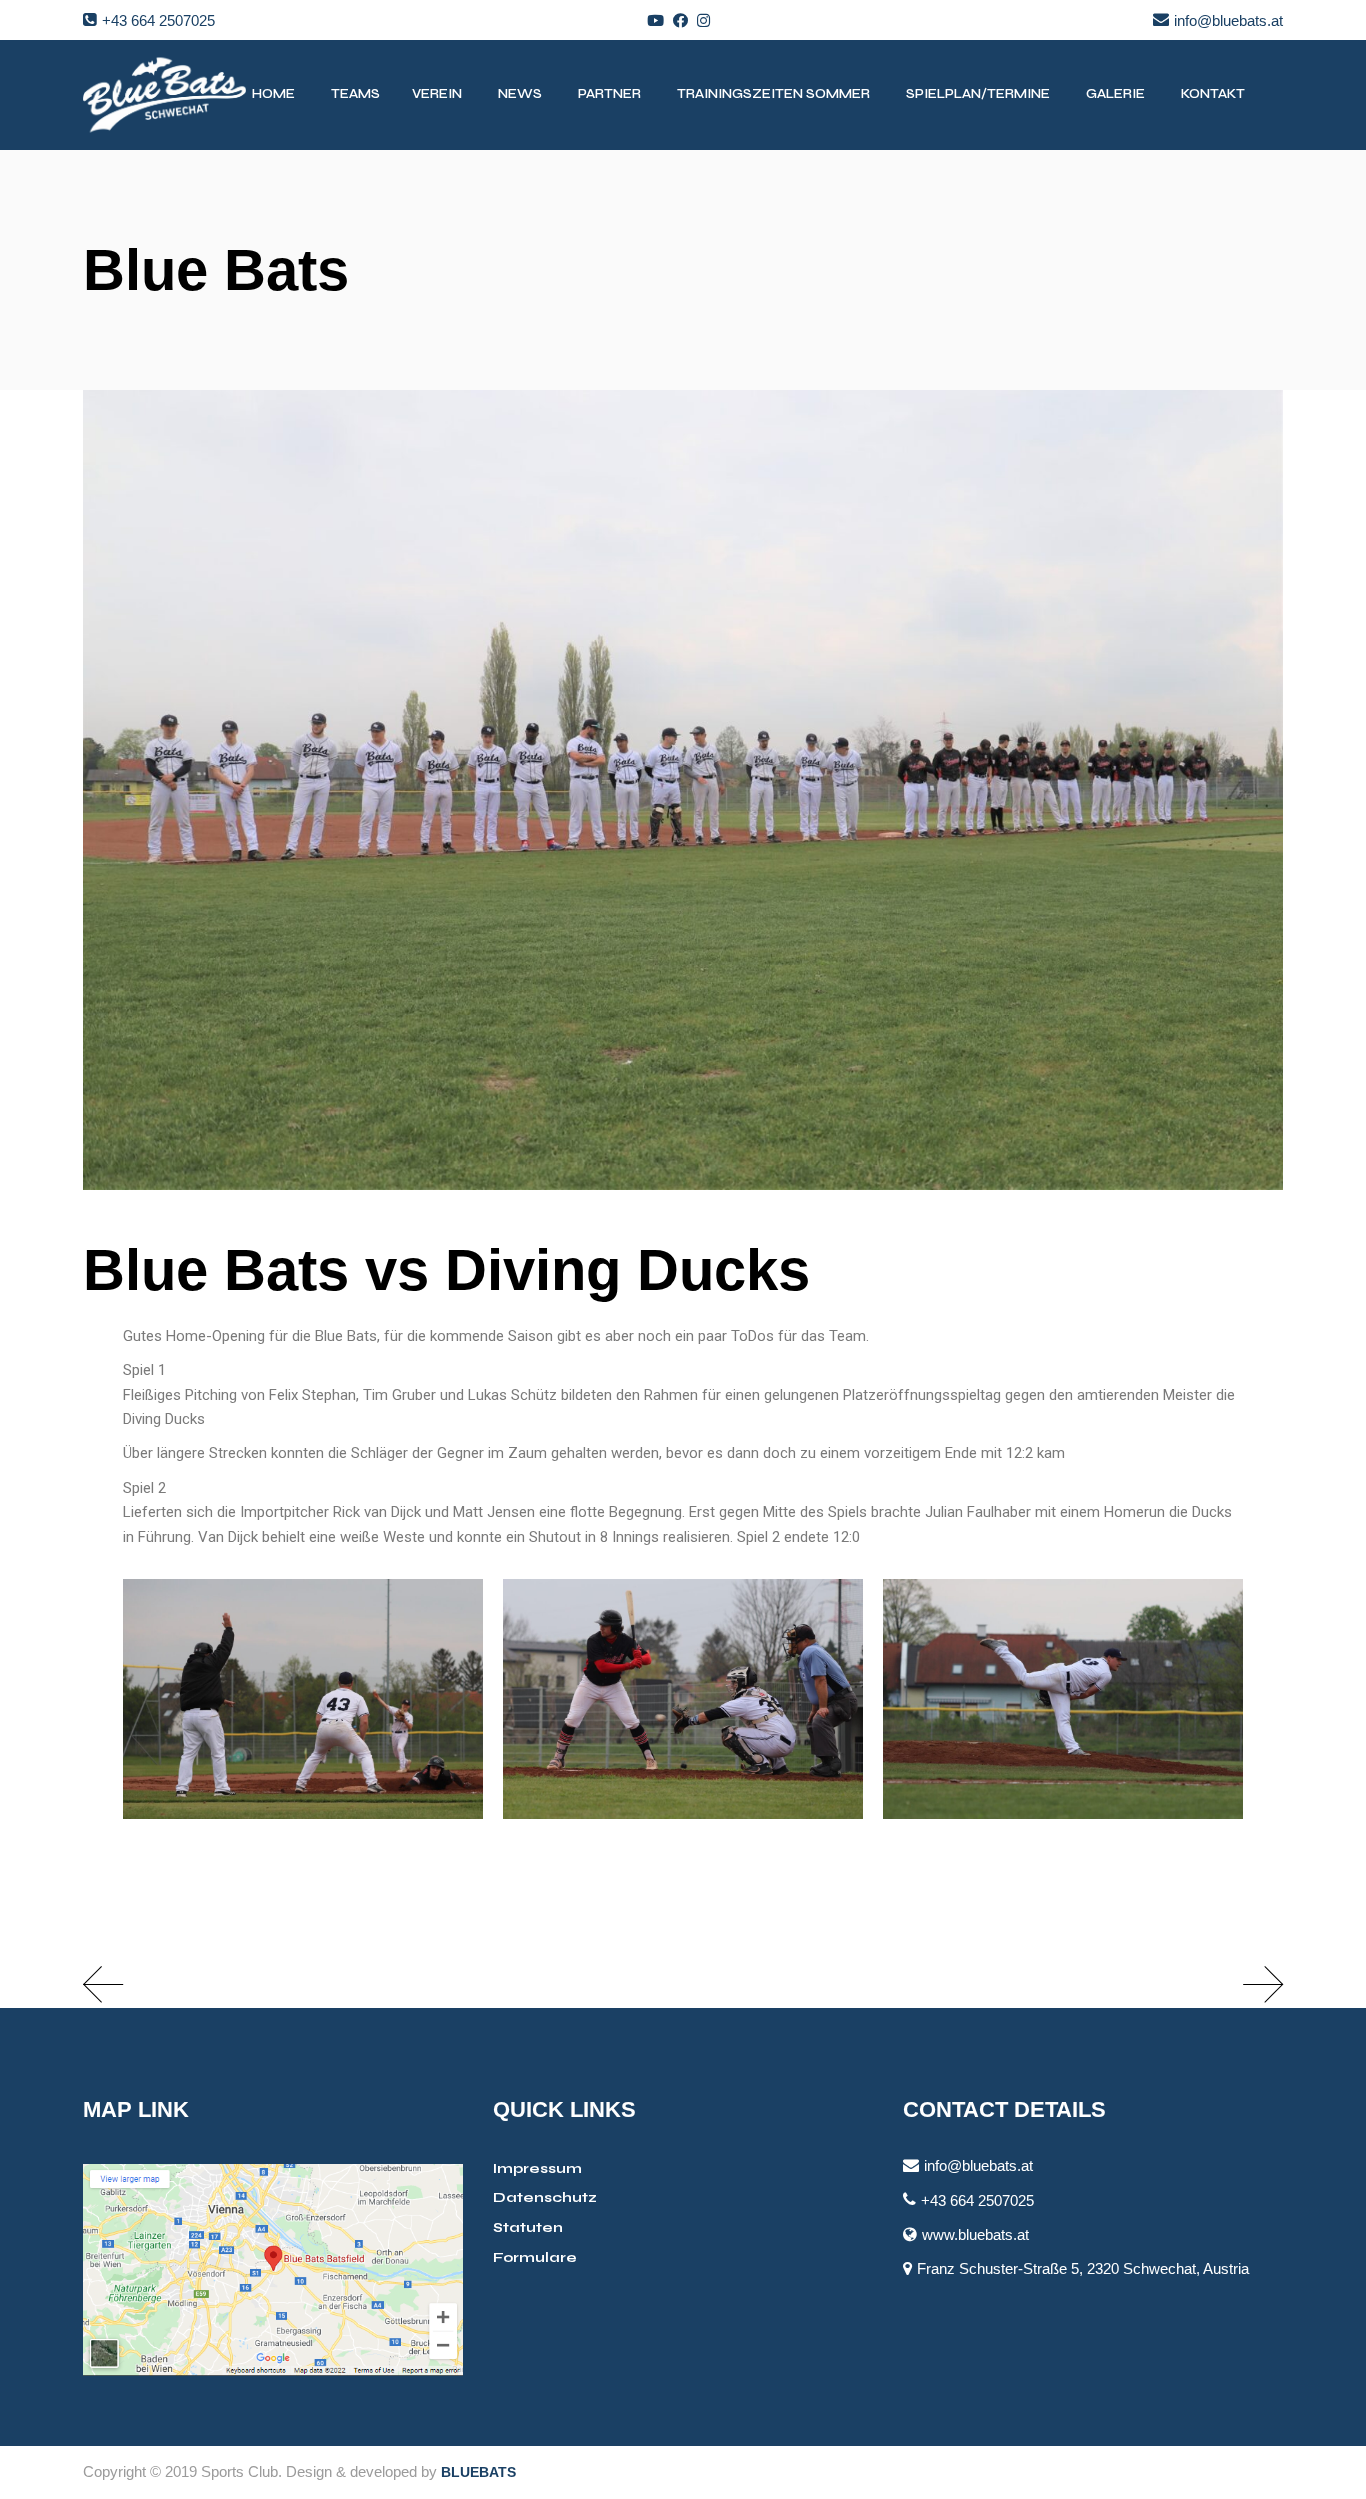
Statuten (528, 2227)
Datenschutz (545, 2197)
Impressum (537, 2168)
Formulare (535, 2257)
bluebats (478, 2472)
